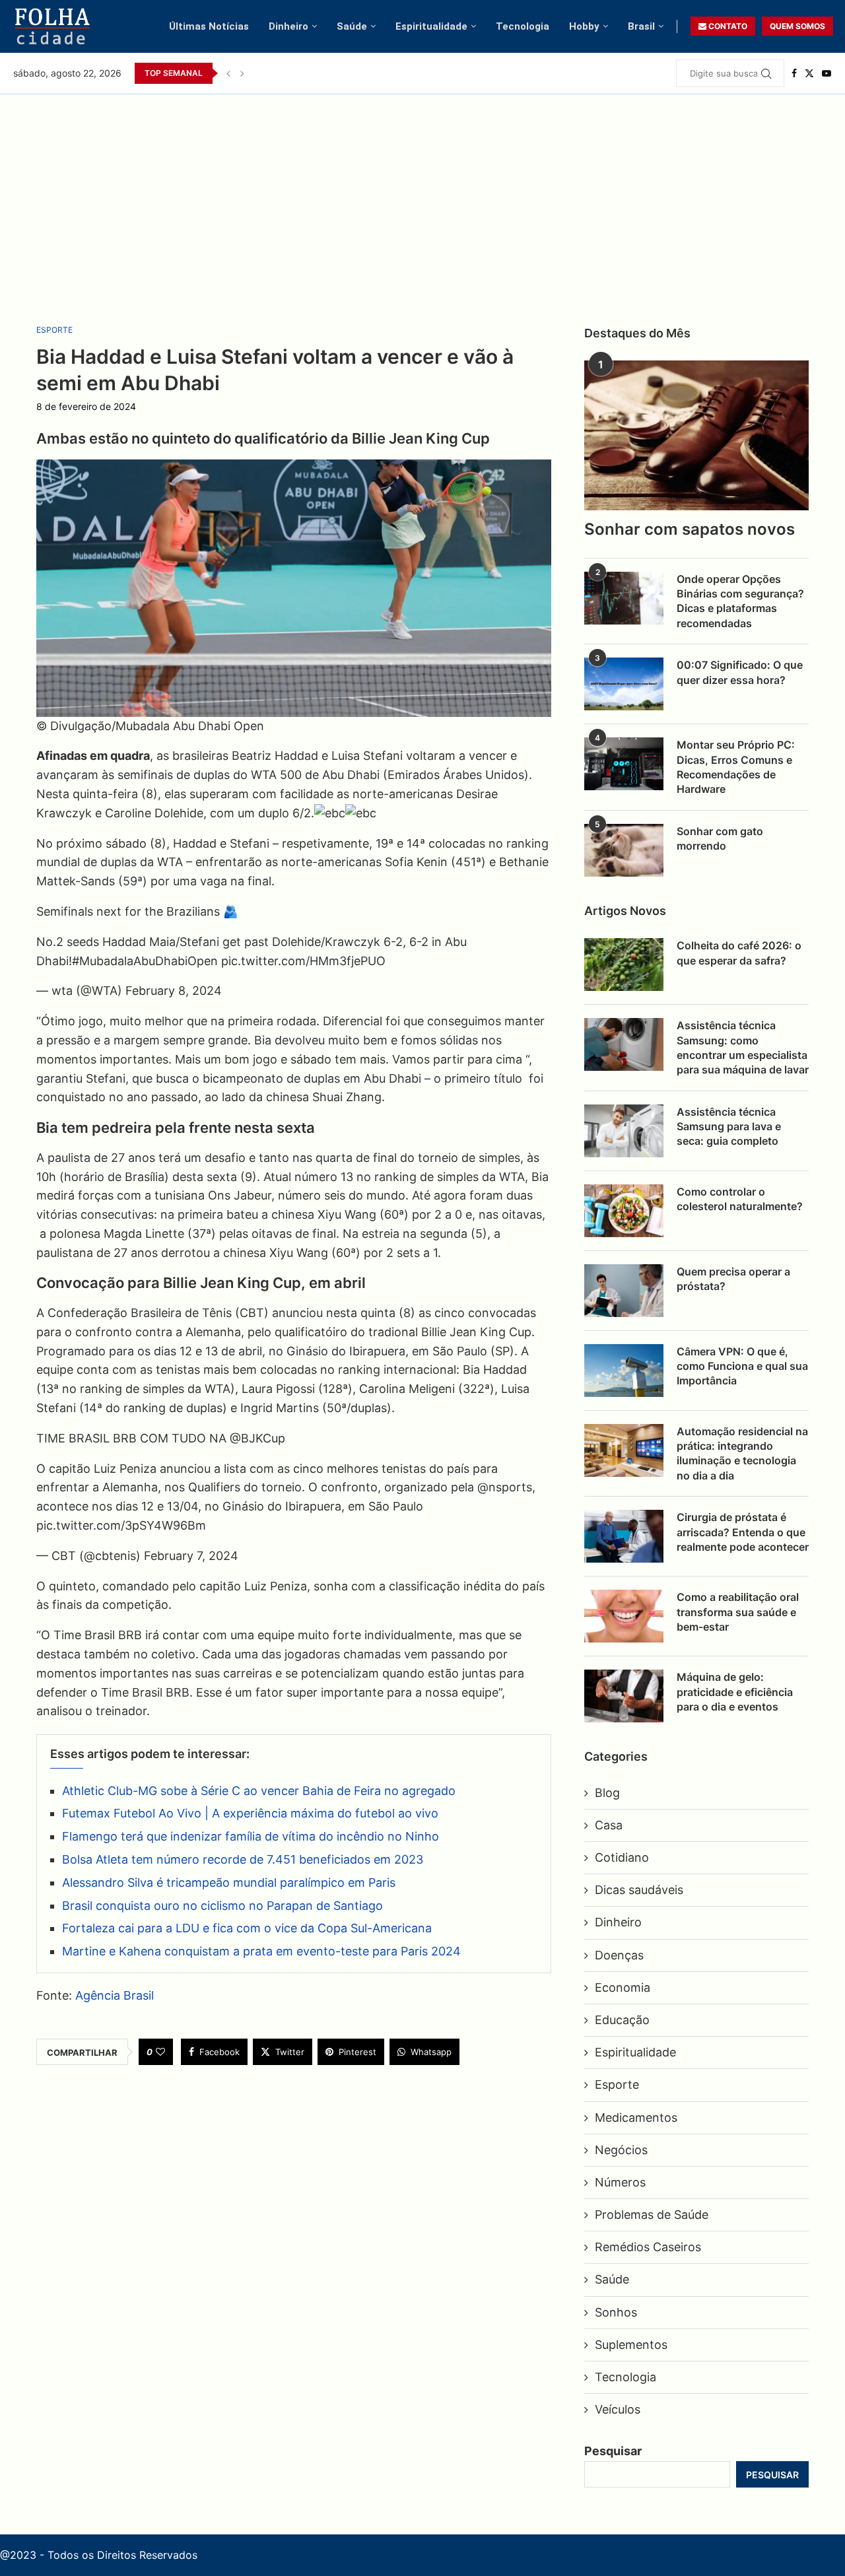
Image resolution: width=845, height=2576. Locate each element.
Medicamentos (636, 2118)
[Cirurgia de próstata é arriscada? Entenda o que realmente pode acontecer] (624, 1536)
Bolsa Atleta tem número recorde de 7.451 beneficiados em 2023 (243, 1859)
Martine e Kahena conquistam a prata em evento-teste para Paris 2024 (261, 1951)
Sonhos (616, 2312)
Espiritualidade (431, 26)
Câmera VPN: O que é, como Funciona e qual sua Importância (742, 1366)
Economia (623, 1987)
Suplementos (631, 2345)
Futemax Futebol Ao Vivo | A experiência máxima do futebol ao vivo (250, 1813)
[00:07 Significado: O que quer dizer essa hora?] (624, 684)
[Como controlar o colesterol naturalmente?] (624, 1211)
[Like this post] (160, 2052)
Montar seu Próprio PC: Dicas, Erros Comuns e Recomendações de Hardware (736, 767)
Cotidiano (622, 1857)
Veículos (618, 2409)
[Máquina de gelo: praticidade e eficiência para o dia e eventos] (624, 1696)
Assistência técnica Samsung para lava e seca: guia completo (729, 1127)
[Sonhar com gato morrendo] (624, 850)
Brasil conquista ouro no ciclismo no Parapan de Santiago (222, 1906)
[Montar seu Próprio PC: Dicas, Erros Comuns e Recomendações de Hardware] (624, 764)
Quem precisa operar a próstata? (733, 1279)
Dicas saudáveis (639, 1890)
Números (620, 2182)
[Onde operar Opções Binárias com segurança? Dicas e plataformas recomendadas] (624, 598)
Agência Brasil (115, 1995)
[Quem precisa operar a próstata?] (624, 1291)
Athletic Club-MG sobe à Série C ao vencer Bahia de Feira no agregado (259, 1791)
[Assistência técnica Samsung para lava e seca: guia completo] (624, 1131)
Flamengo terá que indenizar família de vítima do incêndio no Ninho (251, 1836)
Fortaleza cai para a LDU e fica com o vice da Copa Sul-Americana (247, 1928)
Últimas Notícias (209, 26)
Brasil (641, 26)
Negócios (621, 2150)
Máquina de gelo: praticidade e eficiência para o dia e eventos (735, 1692)
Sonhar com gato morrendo (720, 838)
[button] (228, 73)
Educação (622, 2020)
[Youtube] (827, 73)
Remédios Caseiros (648, 2247)
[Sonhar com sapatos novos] (696, 435)
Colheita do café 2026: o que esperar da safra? (739, 953)
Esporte (617, 2085)
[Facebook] (794, 73)
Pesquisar (613, 2451)
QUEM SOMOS (797, 26)
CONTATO (727, 26)
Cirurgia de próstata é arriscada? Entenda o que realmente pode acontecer (743, 1532)
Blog (607, 1793)
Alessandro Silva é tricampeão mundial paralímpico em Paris (229, 1882)
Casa (609, 1825)
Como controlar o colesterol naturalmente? (740, 1199)
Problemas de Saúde (652, 2215)
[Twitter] (809, 73)
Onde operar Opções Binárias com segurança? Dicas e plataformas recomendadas (740, 601)
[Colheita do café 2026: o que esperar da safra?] (624, 965)
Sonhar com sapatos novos (690, 529)
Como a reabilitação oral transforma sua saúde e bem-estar (738, 1612)
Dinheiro (288, 26)
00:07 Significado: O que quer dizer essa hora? (740, 672)
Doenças (619, 1955)
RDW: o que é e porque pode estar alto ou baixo (358, 73)
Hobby (584, 26)
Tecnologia (523, 26)
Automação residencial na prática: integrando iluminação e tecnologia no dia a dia (742, 1453)
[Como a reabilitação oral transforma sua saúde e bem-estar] (624, 1616)
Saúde (352, 26)
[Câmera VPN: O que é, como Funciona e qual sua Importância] (624, 1371)
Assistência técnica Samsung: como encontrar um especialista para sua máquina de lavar (743, 1047)
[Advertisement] (422, 193)
